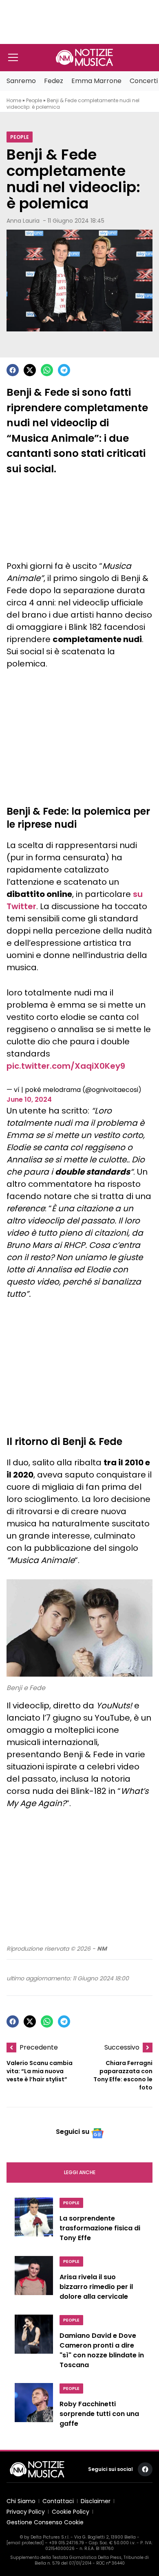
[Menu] (13, 57)
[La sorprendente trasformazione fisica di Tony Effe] (34, 2222)
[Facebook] (13, 370)
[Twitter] (30, 370)
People (34, 100)
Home (14, 100)
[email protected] (25, 2543)
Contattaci (58, 2501)
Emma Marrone (96, 81)
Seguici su (73, 2132)
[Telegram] (64, 370)
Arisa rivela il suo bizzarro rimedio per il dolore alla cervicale (96, 2287)
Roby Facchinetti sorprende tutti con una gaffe (99, 2414)
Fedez (54, 81)
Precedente (39, 2047)
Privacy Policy (26, 2512)
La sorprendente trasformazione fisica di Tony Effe (100, 2228)
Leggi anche (80, 2172)
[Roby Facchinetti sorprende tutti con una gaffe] (34, 2407)
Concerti (144, 81)
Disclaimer (96, 2501)
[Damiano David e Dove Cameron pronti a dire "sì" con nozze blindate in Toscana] (34, 2344)
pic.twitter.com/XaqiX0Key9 (66, 1066)
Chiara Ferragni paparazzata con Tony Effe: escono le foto (123, 2075)
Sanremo (21, 81)
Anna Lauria (23, 221)
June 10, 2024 (29, 1099)
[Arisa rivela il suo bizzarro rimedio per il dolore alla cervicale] (34, 2280)
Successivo (122, 2047)
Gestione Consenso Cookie (45, 2522)
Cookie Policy (71, 2512)
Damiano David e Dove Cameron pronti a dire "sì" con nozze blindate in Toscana (102, 2350)
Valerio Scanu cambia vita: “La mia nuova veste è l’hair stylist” (40, 2071)
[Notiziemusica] (84, 57)
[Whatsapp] (47, 370)
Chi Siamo (21, 2501)
